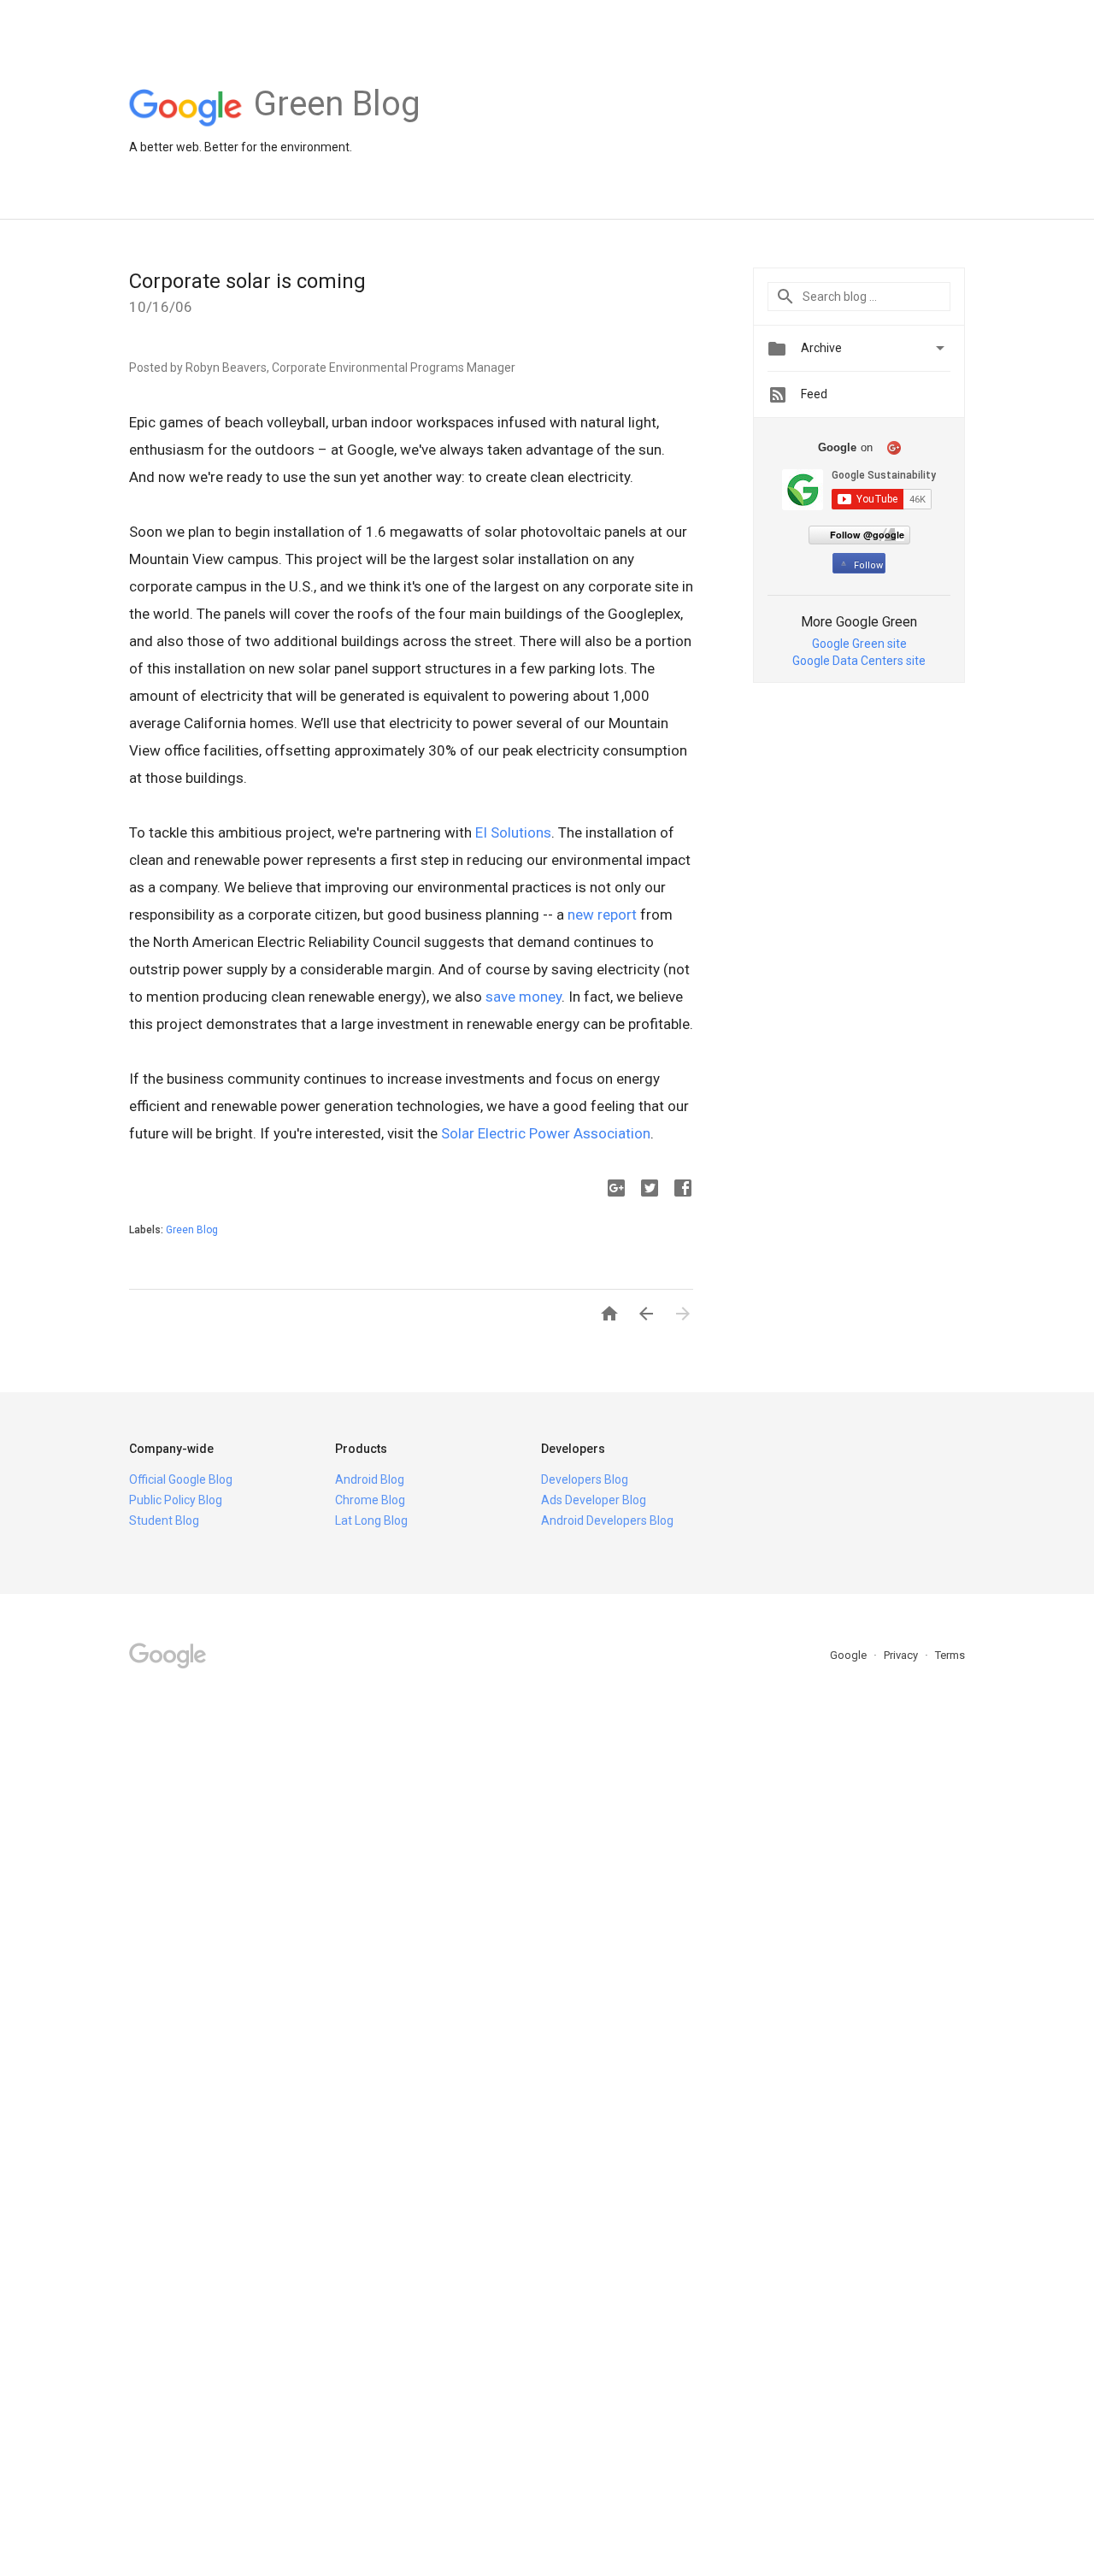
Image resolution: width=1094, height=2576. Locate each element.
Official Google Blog (181, 1479)
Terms (950, 1655)
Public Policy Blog (176, 1500)
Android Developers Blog (607, 1520)
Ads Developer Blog (594, 1500)
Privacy (902, 1655)
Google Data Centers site (859, 661)
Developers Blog (585, 1479)
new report (602, 915)
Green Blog (192, 1230)
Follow (868, 565)
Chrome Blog (370, 1500)
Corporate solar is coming (247, 281)
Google (850, 1655)
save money (523, 997)
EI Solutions (513, 832)
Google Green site (859, 644)
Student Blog (164, 1520)
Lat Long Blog (371, 1520)
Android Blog (370, 1479)
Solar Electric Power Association (546, 1133)
